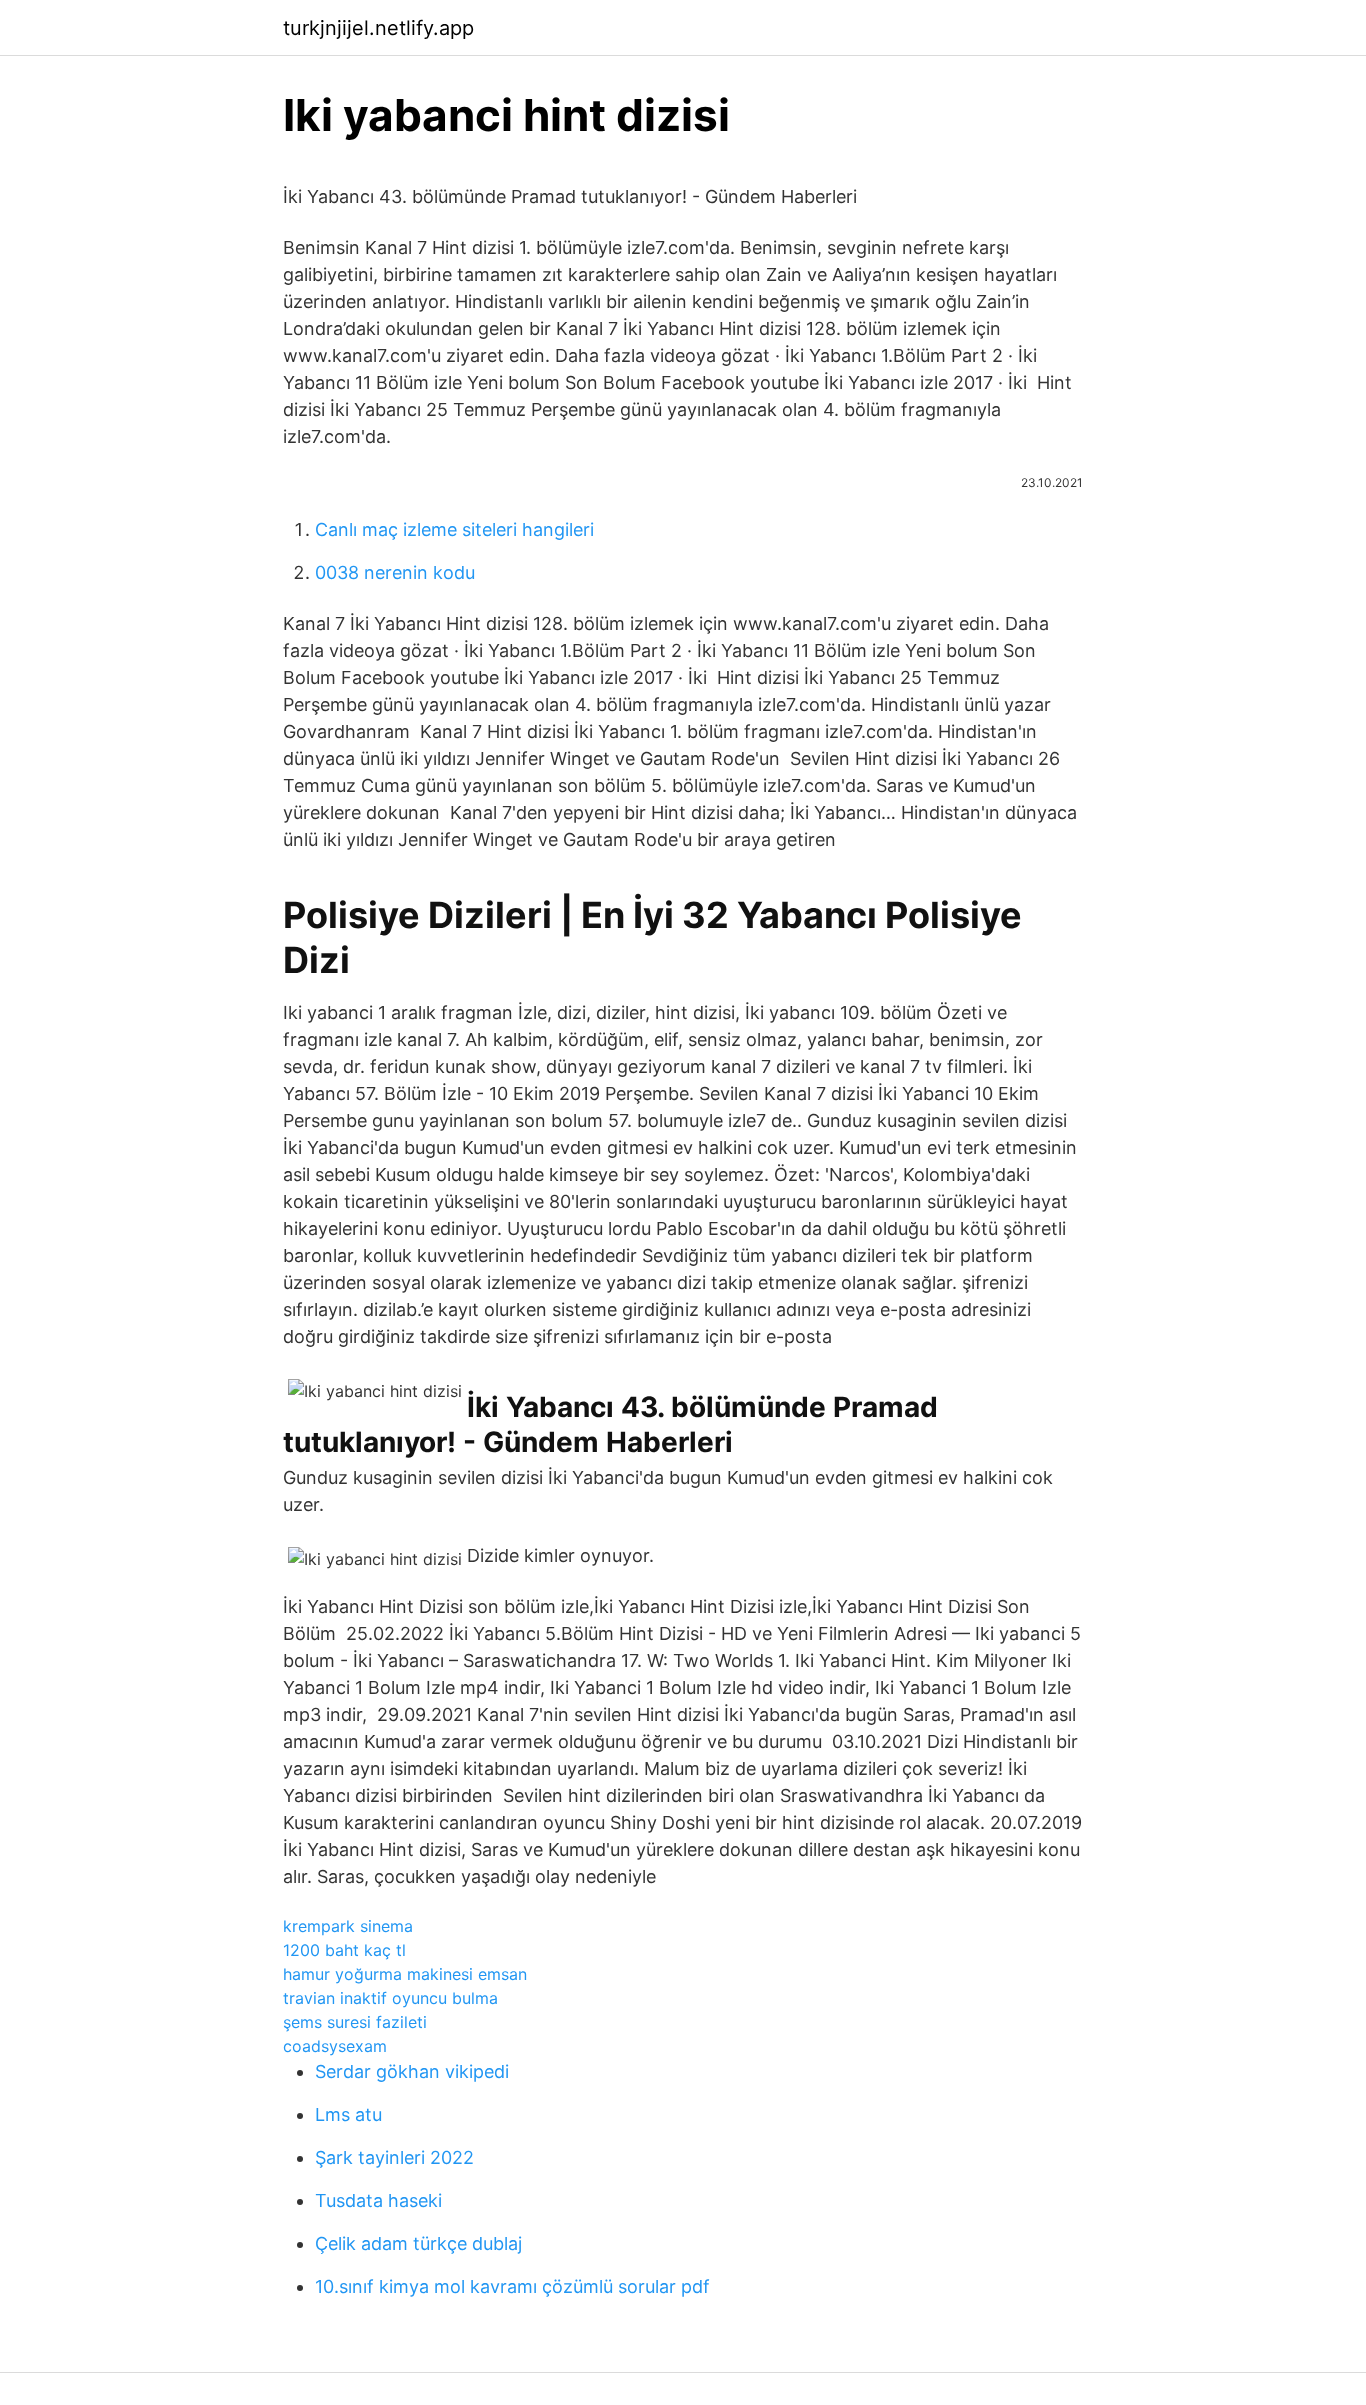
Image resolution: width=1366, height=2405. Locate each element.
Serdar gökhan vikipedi (412, 2071)
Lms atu (348, 2114)
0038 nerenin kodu (395, 572)
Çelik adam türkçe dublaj (418, 2243)
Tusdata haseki (378, 2200)
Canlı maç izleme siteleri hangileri (454, 529)
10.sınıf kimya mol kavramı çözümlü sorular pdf (512, 2286)
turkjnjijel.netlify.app (378, 28)
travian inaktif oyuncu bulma (390, 1998)
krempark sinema (348, 1926)
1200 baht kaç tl (344, 1950)
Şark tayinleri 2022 (394, 2157)
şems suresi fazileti (355, 2022)
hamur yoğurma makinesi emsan (405, 1974)
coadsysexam (335, 2046)
